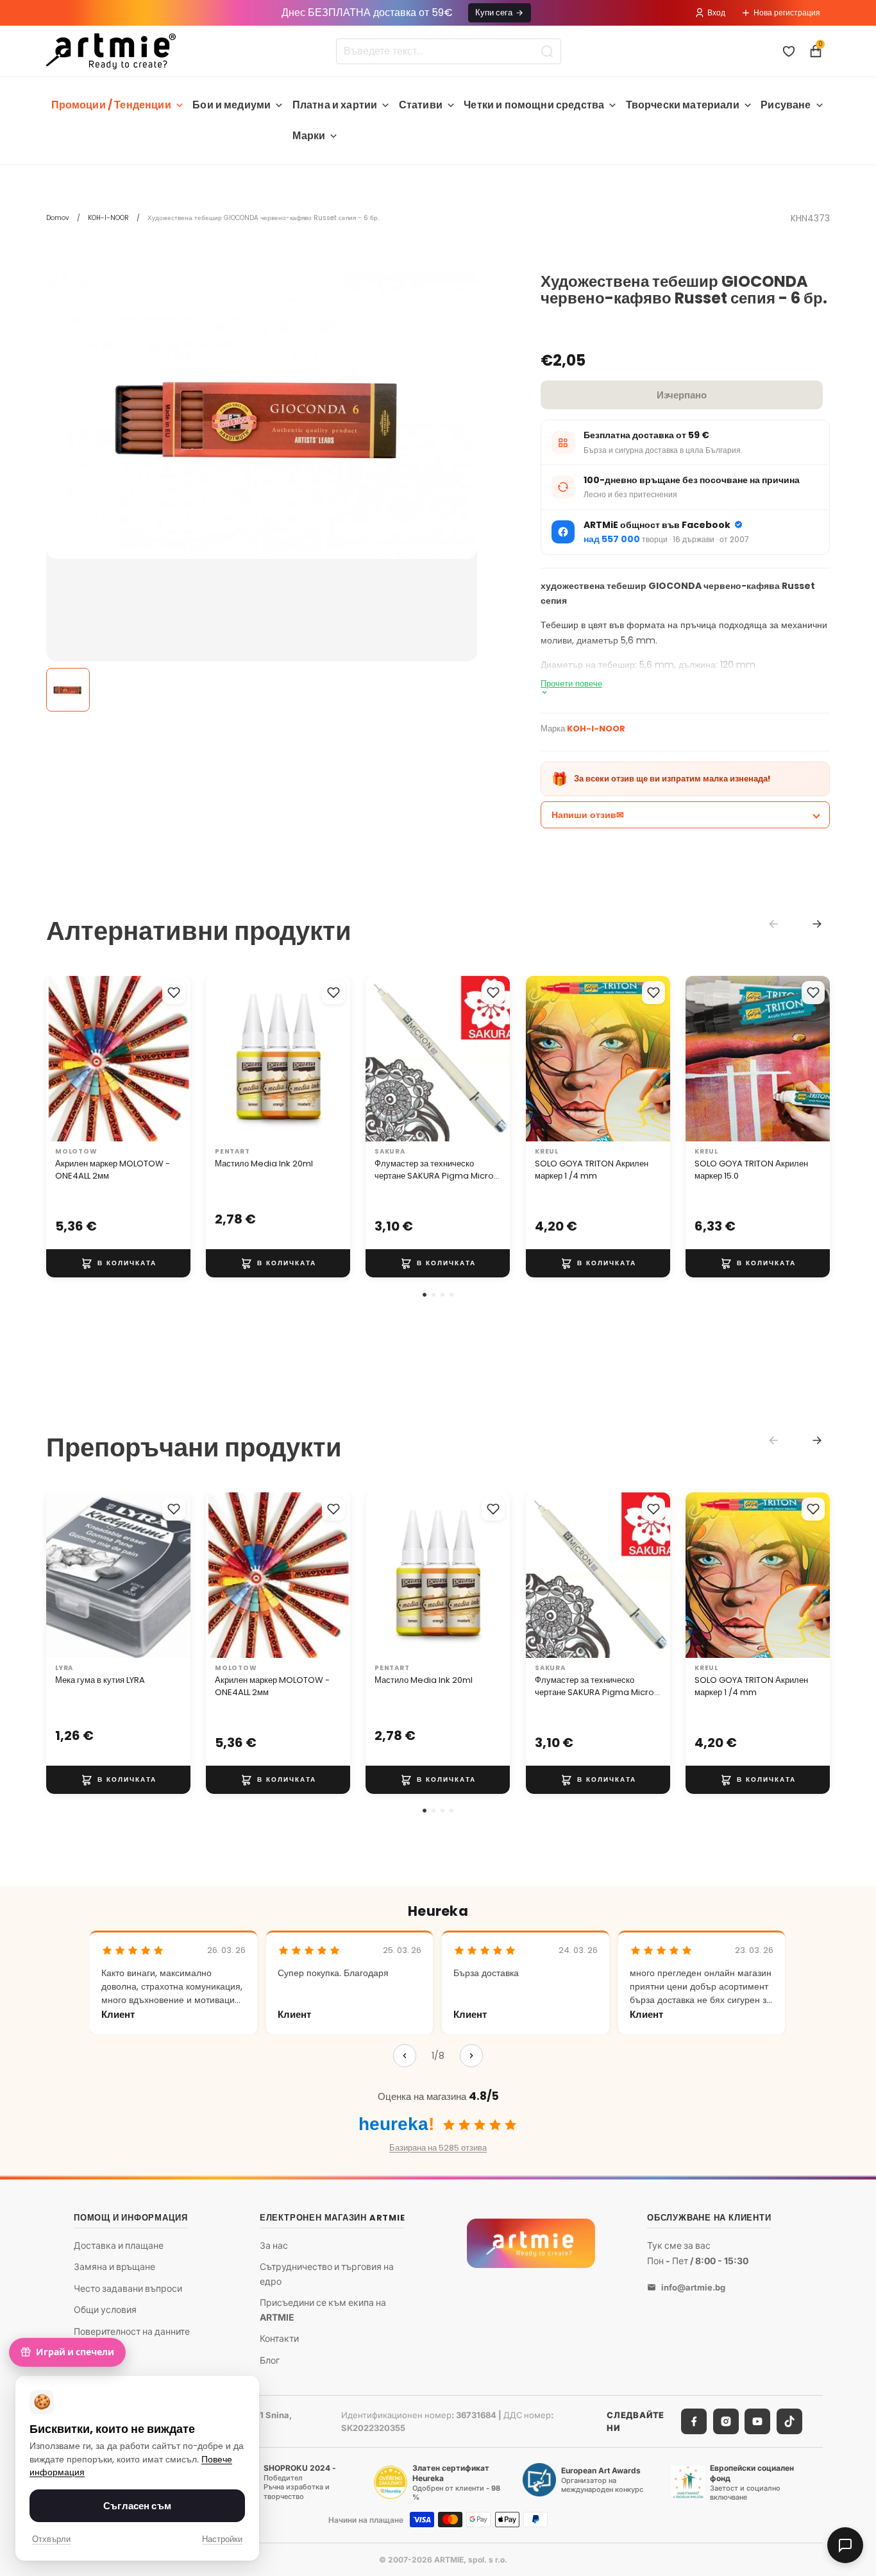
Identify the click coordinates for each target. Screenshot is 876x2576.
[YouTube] (757, 2421)
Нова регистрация (787, 13)
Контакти (279, 2338)
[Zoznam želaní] (789, 51)
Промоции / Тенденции (111, 105)
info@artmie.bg (693, 2287)
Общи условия (105, 2309)
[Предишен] (405, 2056)
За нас (274, 2245)
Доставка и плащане (119, 2245)
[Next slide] (817, 924)
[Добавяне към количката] (118, 1263)
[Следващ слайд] (176, 1059)
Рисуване (786, 105)
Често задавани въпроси (128, 2288)
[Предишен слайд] (60, 1059)
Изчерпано (682, 395)
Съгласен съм (137, 2506)
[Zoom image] (262, 416)
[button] (425, 1295)
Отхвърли (51, 2539)
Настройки (222, 2539)
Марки (309, 136)
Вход (716, 13)
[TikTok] (789, 2421)
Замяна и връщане (114, 2266)
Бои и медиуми (232, 105)
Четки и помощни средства (534, 105)
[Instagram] (726, 2421)
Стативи (421, 105)
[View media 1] (68, 690)
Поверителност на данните (132, 2331)
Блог (270, 2359)
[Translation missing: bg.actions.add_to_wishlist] (174, 993)
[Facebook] (694, 2421)
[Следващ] (471, 2056)
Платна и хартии (335, 105)
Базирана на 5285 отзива (438, 2148)
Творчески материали (683, 105)
